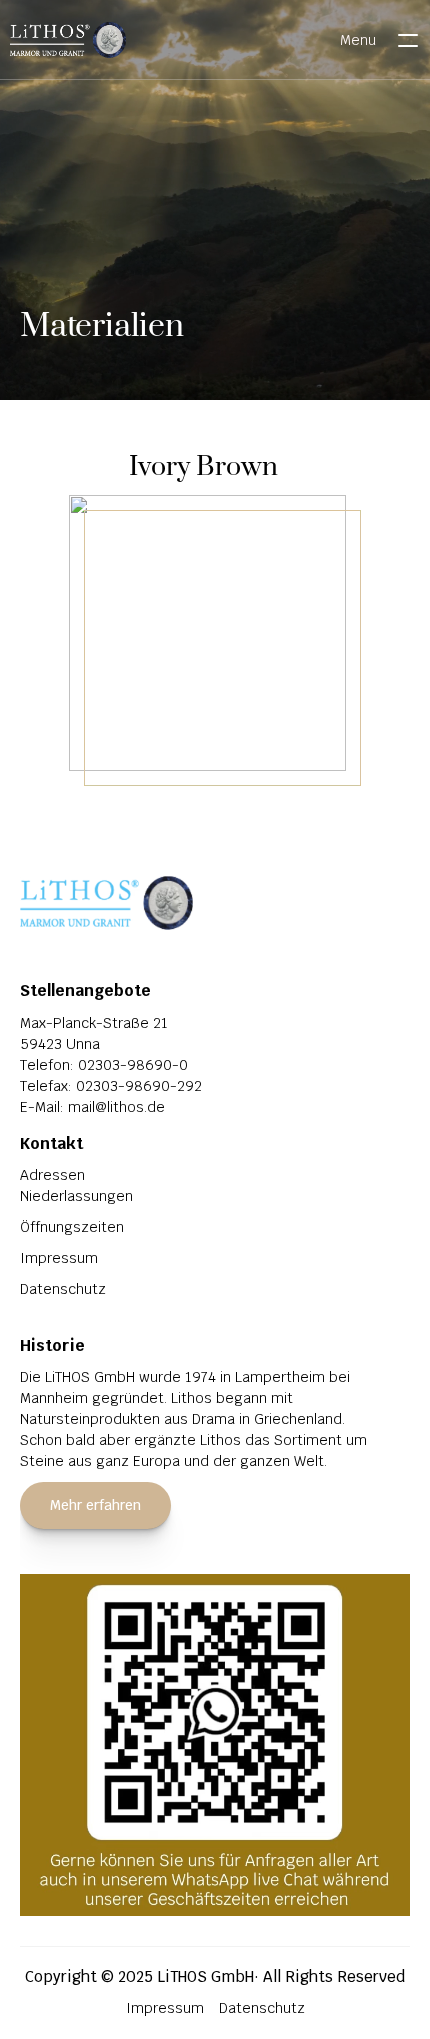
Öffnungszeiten (72, 1227)
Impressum (59, 1258)
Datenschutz (63, 1289)
